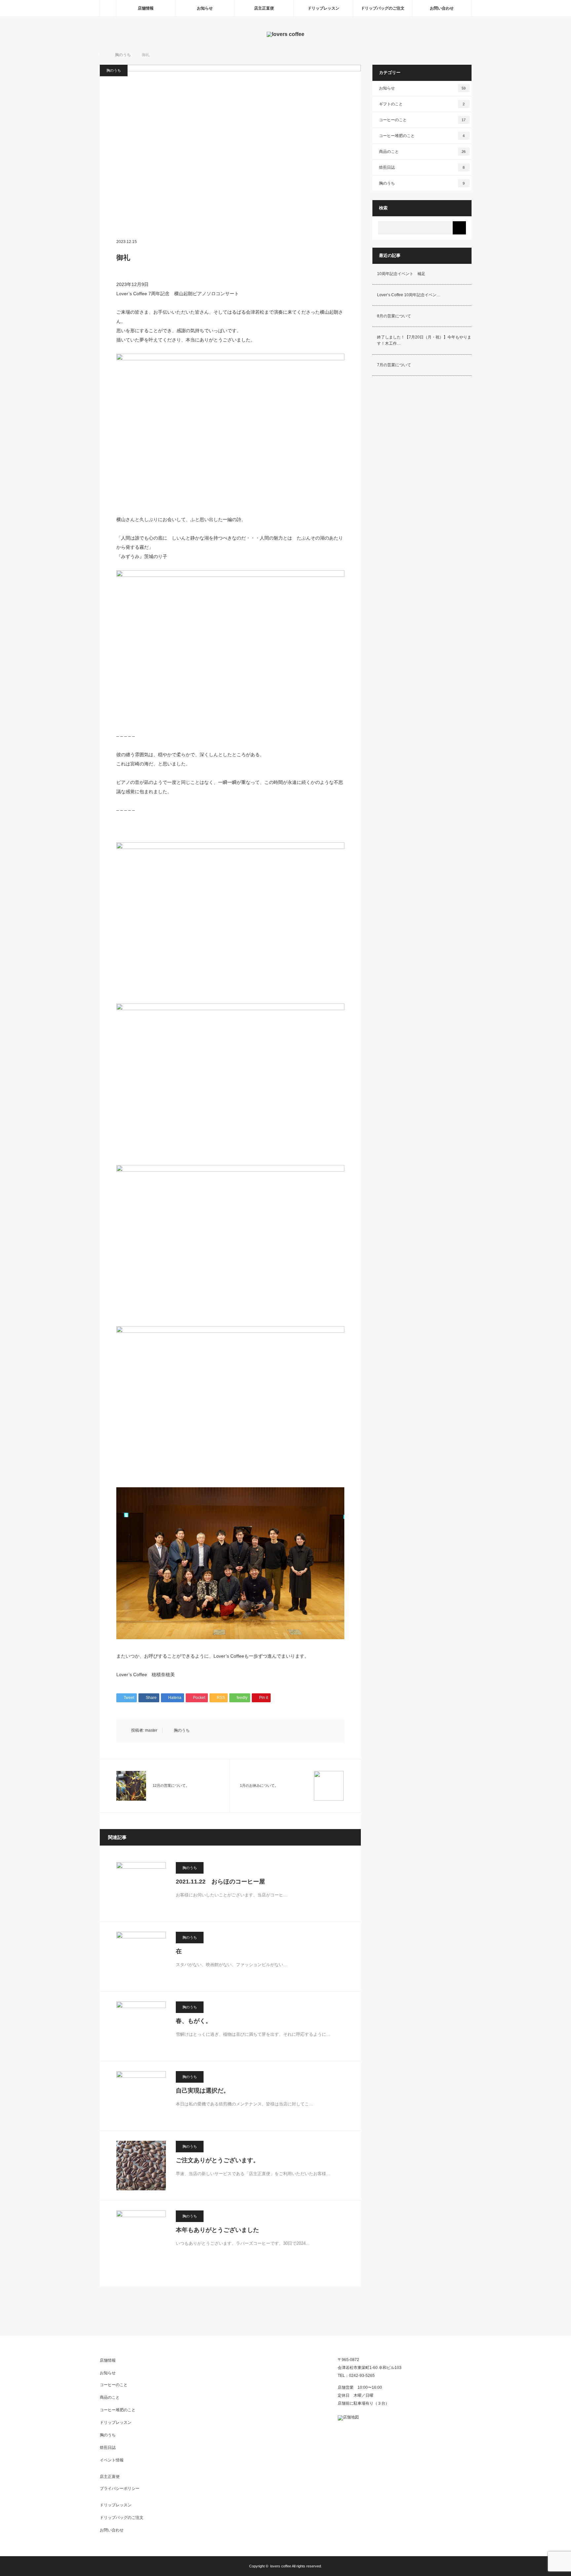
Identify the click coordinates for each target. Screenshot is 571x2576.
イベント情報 (112, 2460)
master (151, 1730)
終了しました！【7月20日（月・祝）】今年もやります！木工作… (424, 340)
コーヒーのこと (422, 120)
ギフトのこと (422, 104)
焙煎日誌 (422, 167)
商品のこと (422, 152)
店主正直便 (264, 8)
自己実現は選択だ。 (203, 2091)
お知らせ (205, 8)
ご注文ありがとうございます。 (217, 2160)
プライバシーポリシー (120, 2488)
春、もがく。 (194, 2021)
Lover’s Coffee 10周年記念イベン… (409, 295)
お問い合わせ (442, 8)
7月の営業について (394, 365)
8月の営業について (394, 316)
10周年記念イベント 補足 (401, 274)
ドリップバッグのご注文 (383, 8)
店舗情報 (146, 8)
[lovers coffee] (285, 34)
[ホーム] (108, 8)
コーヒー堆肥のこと (422, 136)
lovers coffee (281, 2566)
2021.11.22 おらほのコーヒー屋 (220, 1882)
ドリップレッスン (324, 8)
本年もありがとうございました (217, 2230)
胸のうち (114, 70)
